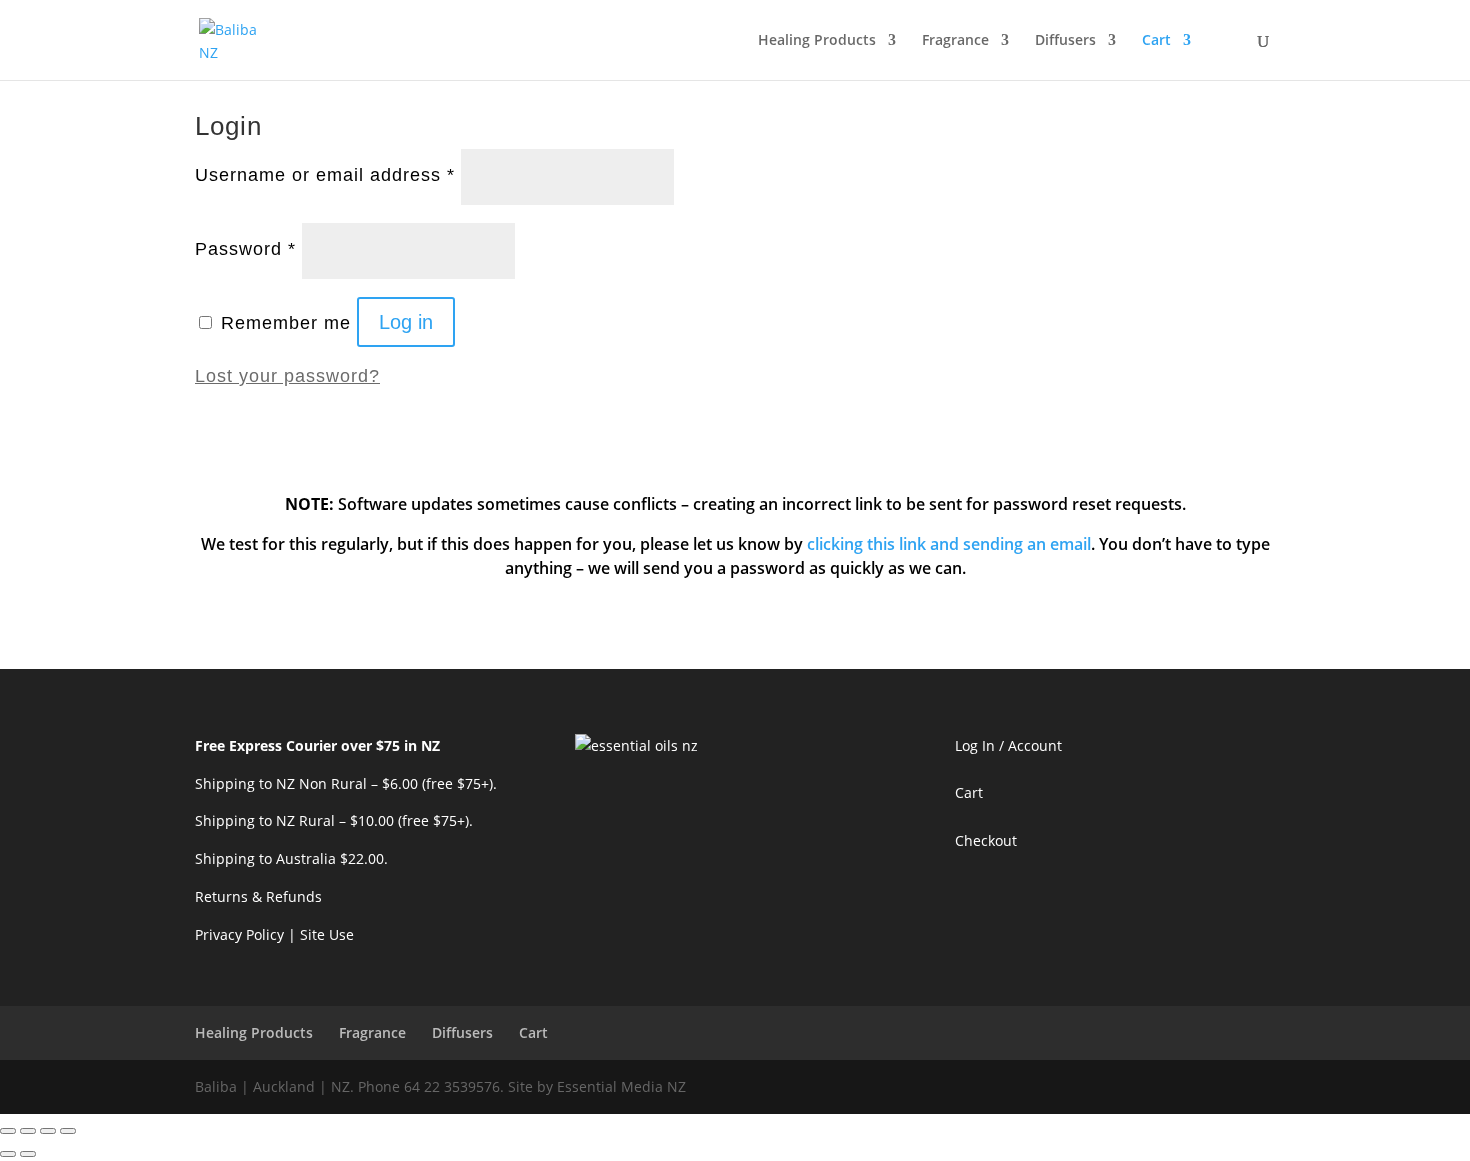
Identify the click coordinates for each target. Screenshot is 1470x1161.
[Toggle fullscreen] (48, 1131)
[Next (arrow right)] (28, 1154)
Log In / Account (1008, 745)
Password (245, 249)
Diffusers (1065, 41)
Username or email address (325, 175)
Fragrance (955, 41)
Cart (1156, 41)
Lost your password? (287, 376)
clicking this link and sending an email (949, 544)
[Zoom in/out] (68, 1131)
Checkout (986, 840)
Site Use (327, 934)
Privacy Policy (239, 934)
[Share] (28, 1131)
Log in (406, 322)
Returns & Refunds (258, 896)
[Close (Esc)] (8, 1131)
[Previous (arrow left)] (8, 1154)
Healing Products (817, 41)
